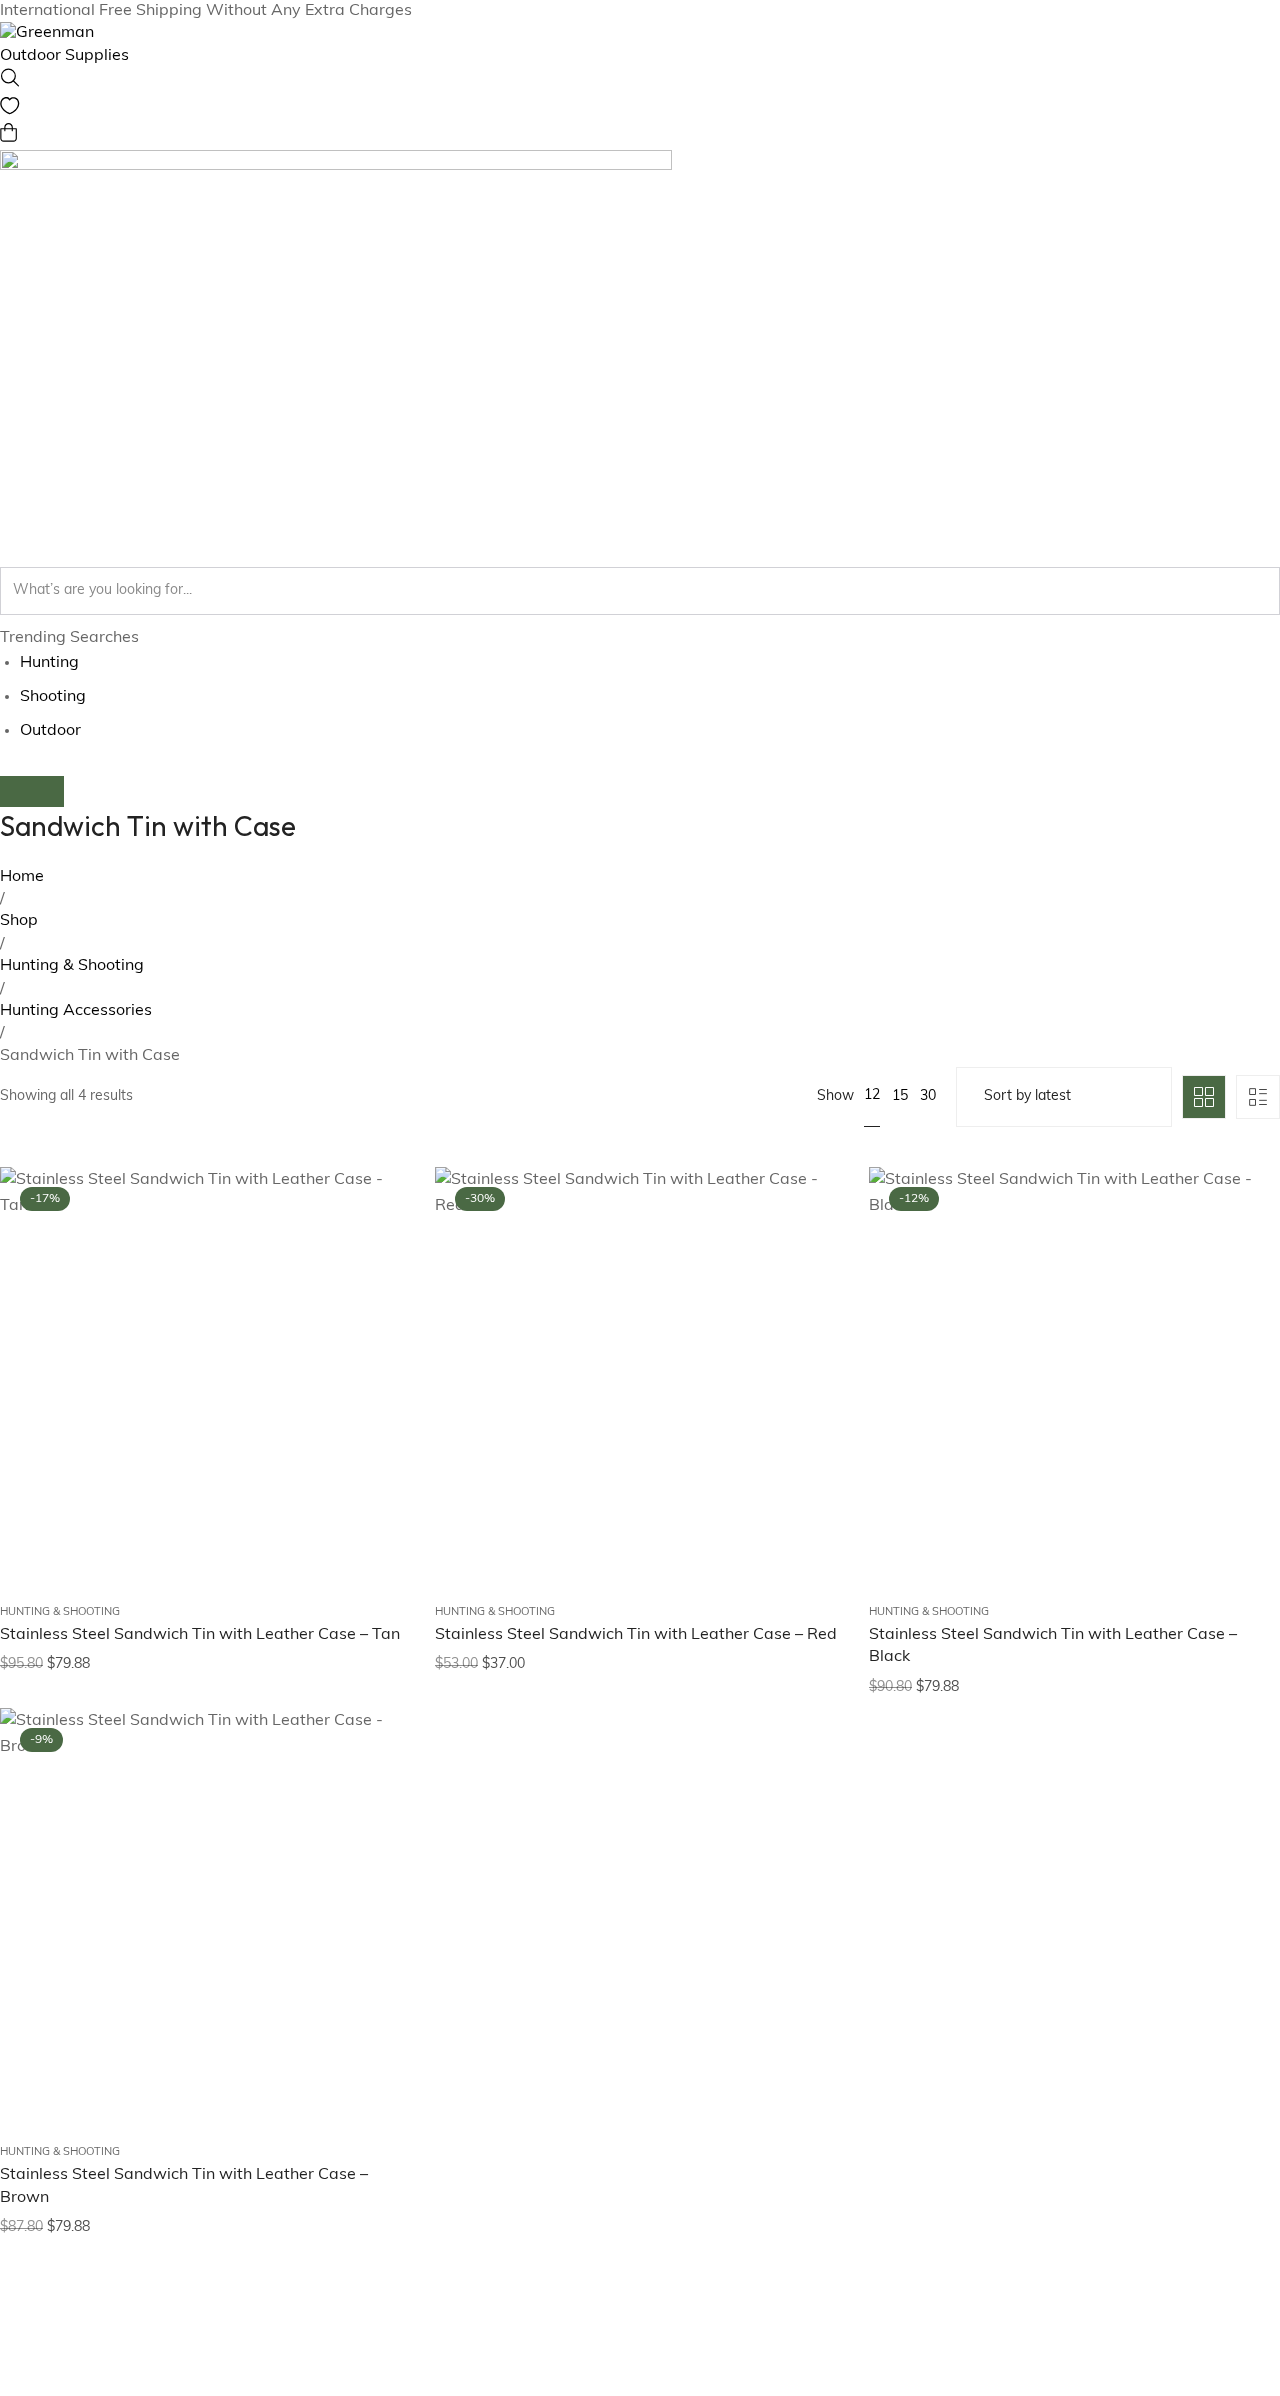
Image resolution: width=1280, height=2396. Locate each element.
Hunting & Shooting (72, 966)
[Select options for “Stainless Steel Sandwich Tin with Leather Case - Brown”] (371, 1863)
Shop (19, 921)
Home (22, 877)
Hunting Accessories (76, 1011)
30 (928, 1096)
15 (900, 1096)
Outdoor (50, 731)
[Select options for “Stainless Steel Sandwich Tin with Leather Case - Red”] (805, 1322)
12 (872, 1095)
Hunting (49, 663)
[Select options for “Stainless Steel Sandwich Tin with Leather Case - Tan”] (371, 1322)
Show (835, 1096)
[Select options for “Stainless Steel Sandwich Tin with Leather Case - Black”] (1240, 1322)
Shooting (53, 697)
